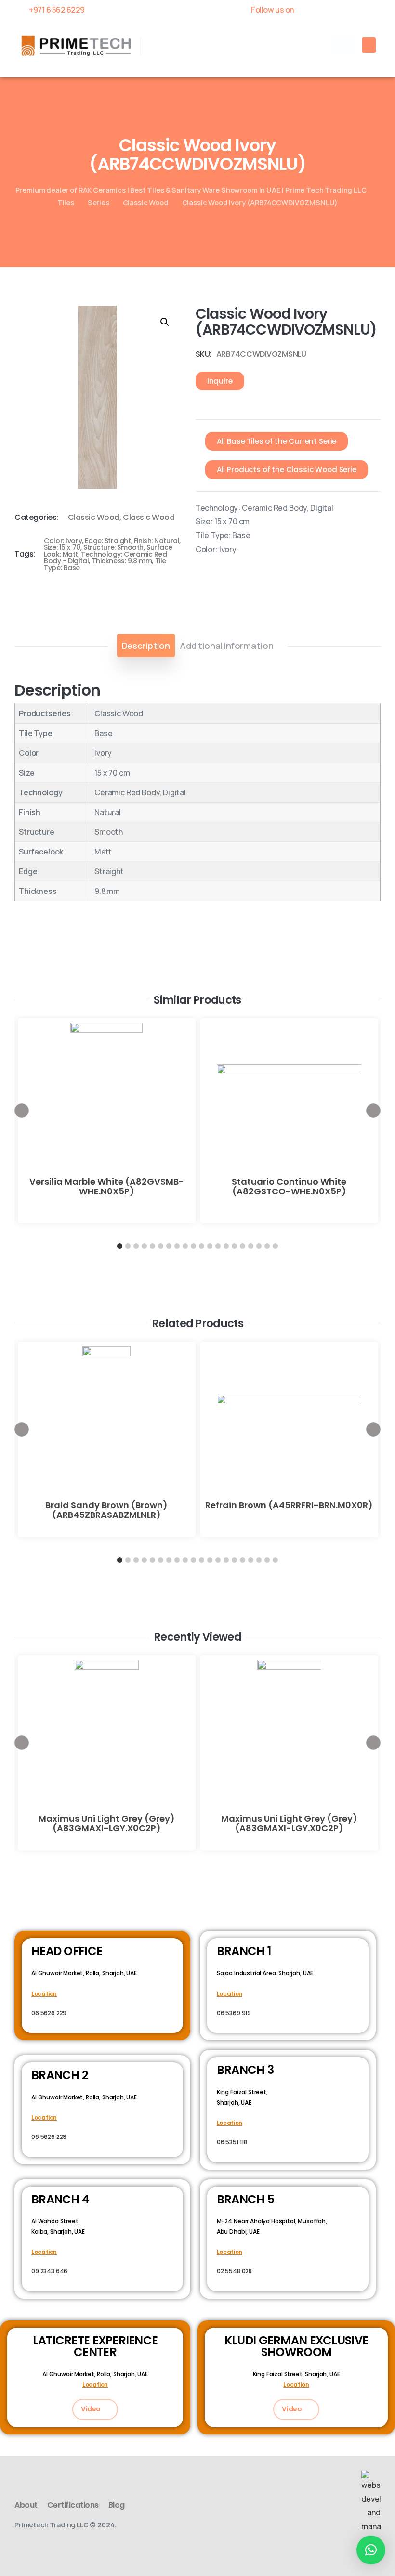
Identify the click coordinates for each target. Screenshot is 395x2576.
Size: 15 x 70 (62, 547)
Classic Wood (146, 202)
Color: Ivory (63, 541)
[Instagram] (376, 10)
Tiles (66, 202)
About (26, 2505)
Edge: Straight (108, 541)
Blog (117, 2505)
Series (99, 202)
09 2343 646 (49, 2271)
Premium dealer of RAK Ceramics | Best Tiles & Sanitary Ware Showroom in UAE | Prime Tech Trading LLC (191, 190)
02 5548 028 (234, 2271)
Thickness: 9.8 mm (122, 561)
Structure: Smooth (113, 547)
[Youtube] (342, 10)
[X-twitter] (325, 10)
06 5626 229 (49, 2013)
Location (44, 1994)
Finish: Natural (157, 541)
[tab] (146, 646)
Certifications (73, 2505)
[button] (343, 45)
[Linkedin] (359, 10)
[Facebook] (309, 10)
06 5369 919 (234, 2013)
